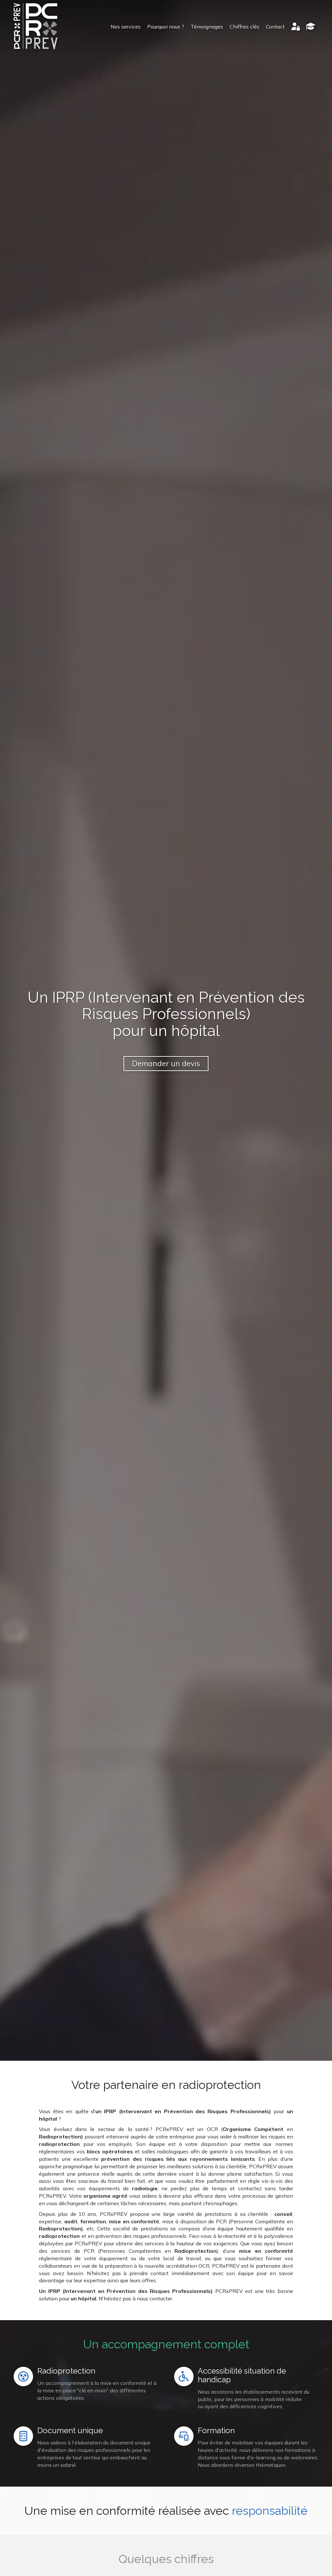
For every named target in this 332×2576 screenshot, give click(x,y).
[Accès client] (296, 27)
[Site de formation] (311, 27)
